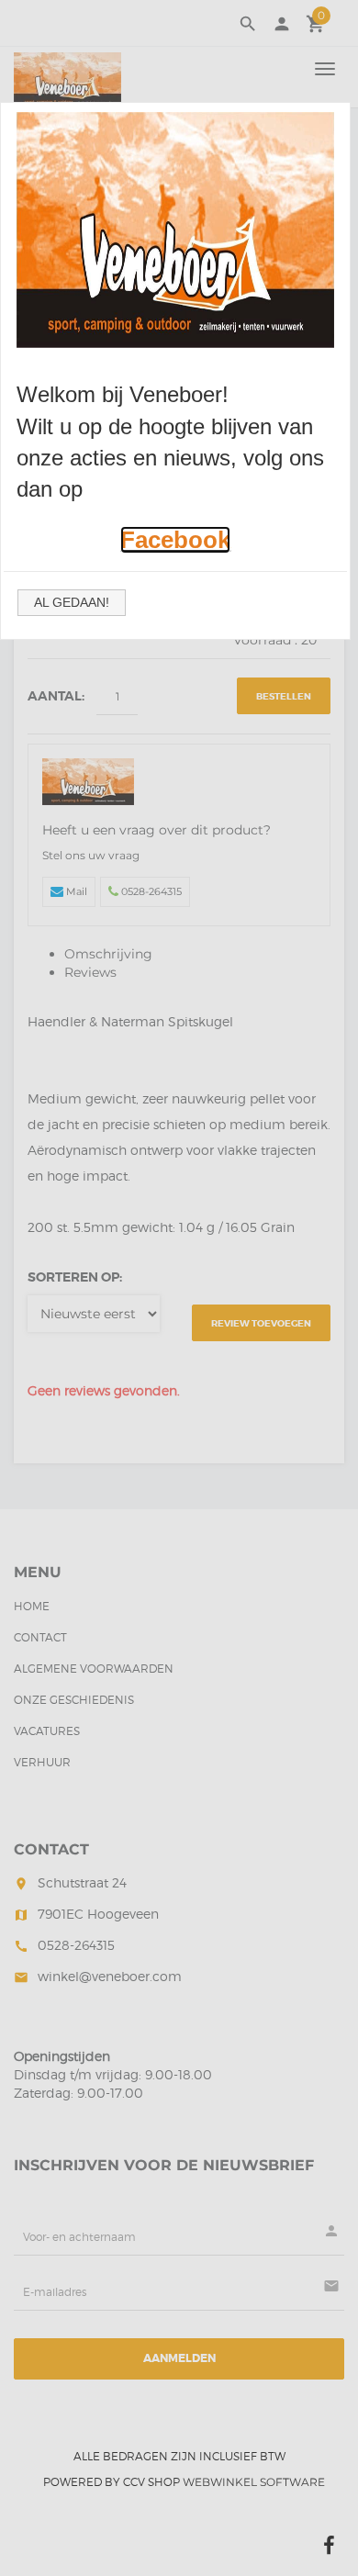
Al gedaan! (72, 602)
